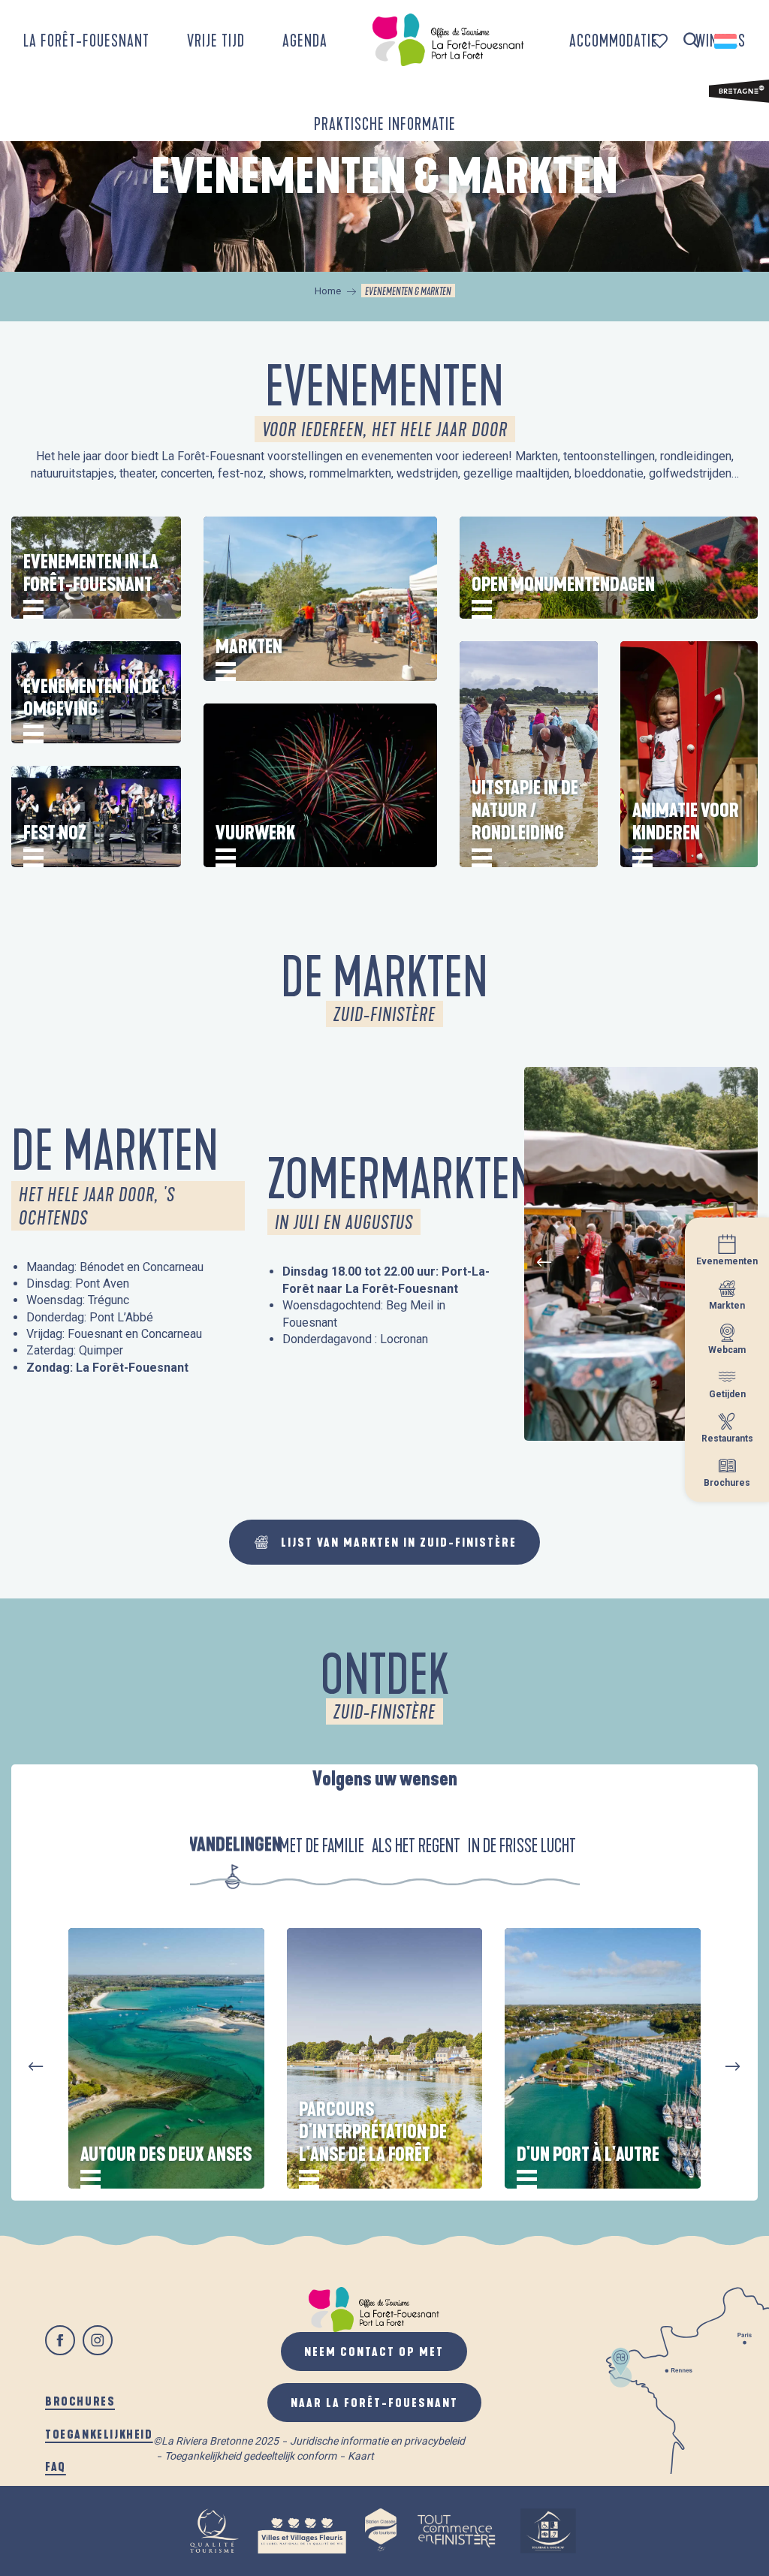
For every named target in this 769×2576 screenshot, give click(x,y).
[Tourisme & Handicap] (548, 2531)
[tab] (233, 1845)
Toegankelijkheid (99, 2434)
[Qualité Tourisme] (214, 2531)
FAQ (56, 2466)
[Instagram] (98, 2340)
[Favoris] (661, 41)
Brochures (80, 2401)
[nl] (727, 41)
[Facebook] (60, 2340)
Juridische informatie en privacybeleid (377, 2441)
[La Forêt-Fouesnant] (448, 40)
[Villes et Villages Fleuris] (302, 2531)
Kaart (361, 2456)
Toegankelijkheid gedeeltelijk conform (250, 2456)
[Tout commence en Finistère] (457, 2531)
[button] (691, 41)
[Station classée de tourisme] (381, 2531)
